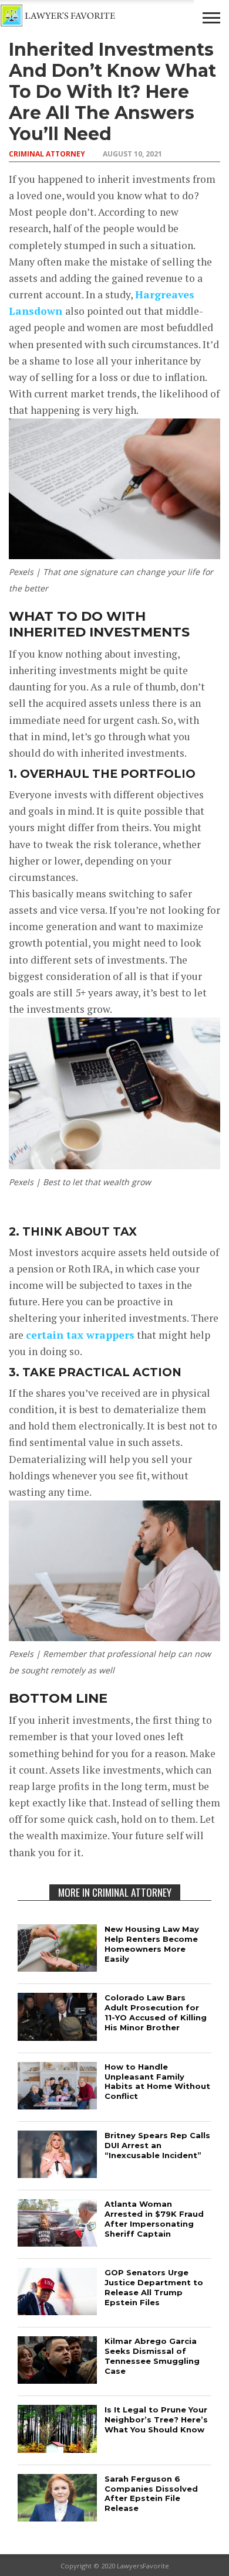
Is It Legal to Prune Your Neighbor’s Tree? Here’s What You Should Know (156, 2420)
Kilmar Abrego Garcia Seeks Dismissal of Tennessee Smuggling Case (152, 2356)
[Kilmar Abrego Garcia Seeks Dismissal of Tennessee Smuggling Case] (57, 2380)
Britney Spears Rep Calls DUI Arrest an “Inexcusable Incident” (157, 2145)
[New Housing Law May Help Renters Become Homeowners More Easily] (57, 1968)
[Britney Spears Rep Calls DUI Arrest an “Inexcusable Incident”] (57, 2174)
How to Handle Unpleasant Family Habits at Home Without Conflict (157, 2082)
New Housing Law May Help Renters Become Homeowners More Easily (152, 1944)
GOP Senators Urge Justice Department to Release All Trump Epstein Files (154, 2287)
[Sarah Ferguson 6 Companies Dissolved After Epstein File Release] (57, 2518)
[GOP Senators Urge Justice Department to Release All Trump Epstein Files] (57, 2311)
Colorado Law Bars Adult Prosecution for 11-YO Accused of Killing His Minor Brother (156, 2012)
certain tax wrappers (80, 1335)
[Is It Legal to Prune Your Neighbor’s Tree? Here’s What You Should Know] (57, 2449)
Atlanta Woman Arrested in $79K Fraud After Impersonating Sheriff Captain (154, 2219)
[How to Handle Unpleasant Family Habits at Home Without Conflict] (57, 2106)
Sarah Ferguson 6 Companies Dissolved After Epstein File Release (151, 2494)
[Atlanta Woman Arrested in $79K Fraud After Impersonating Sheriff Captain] (57, 2243)
